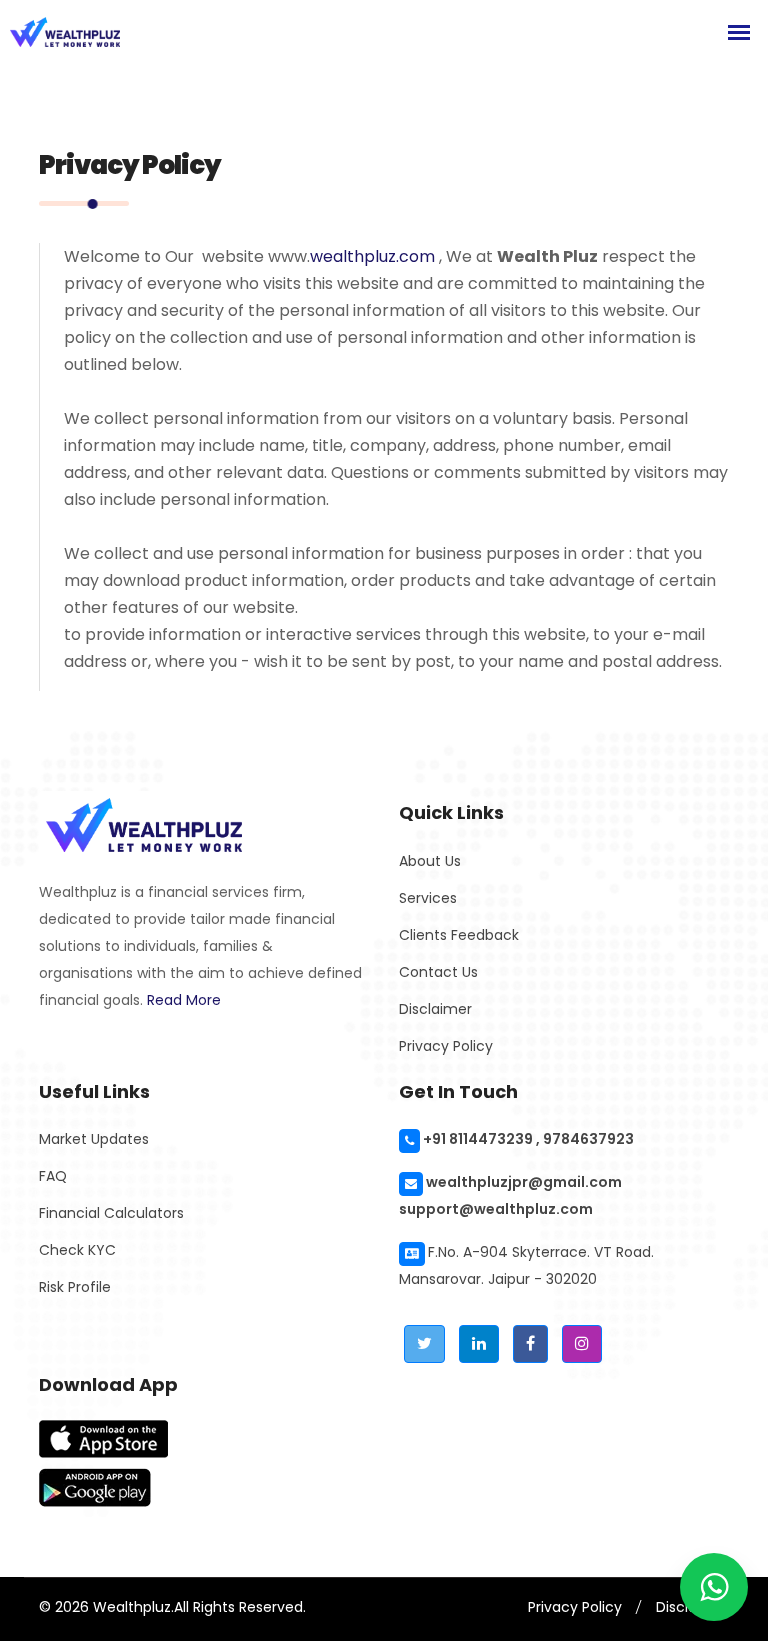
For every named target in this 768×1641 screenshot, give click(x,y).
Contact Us (438, 972)
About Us (430, 861)
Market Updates (94, 1139)
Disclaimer (435, 1009)
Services (428, 898)
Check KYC (77, 1250)
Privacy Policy (446, 1046)
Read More (184, 1000)
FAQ (53, 1176)
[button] (424, 1344)
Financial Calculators (111, 1213)
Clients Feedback (459, 935)
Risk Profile (75, 1287)
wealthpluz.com (372, 256)
